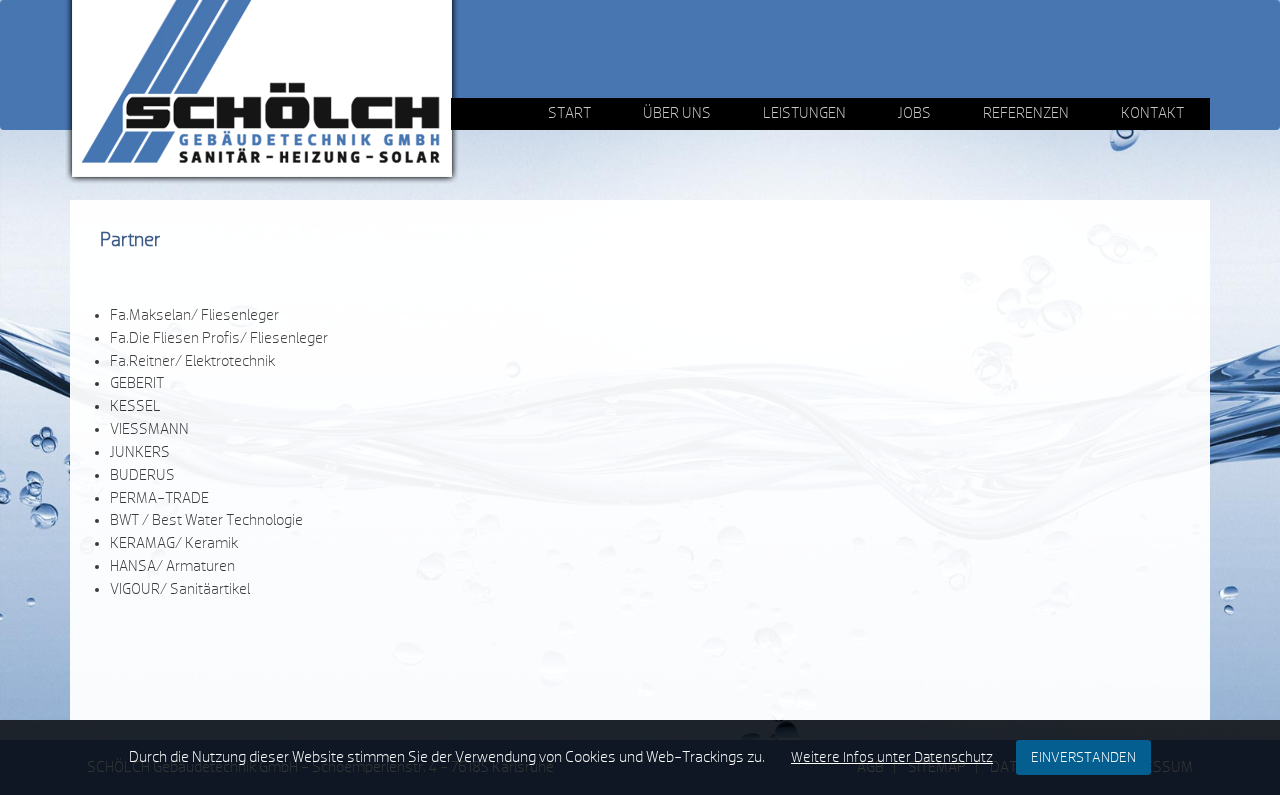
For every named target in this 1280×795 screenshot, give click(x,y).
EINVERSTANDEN (1083, 757)
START (569, 114)
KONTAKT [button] (1152, 114)
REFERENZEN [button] (1026, 114)
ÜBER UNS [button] (677, 114)
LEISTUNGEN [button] (804, 114)
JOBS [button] (914, 114)
